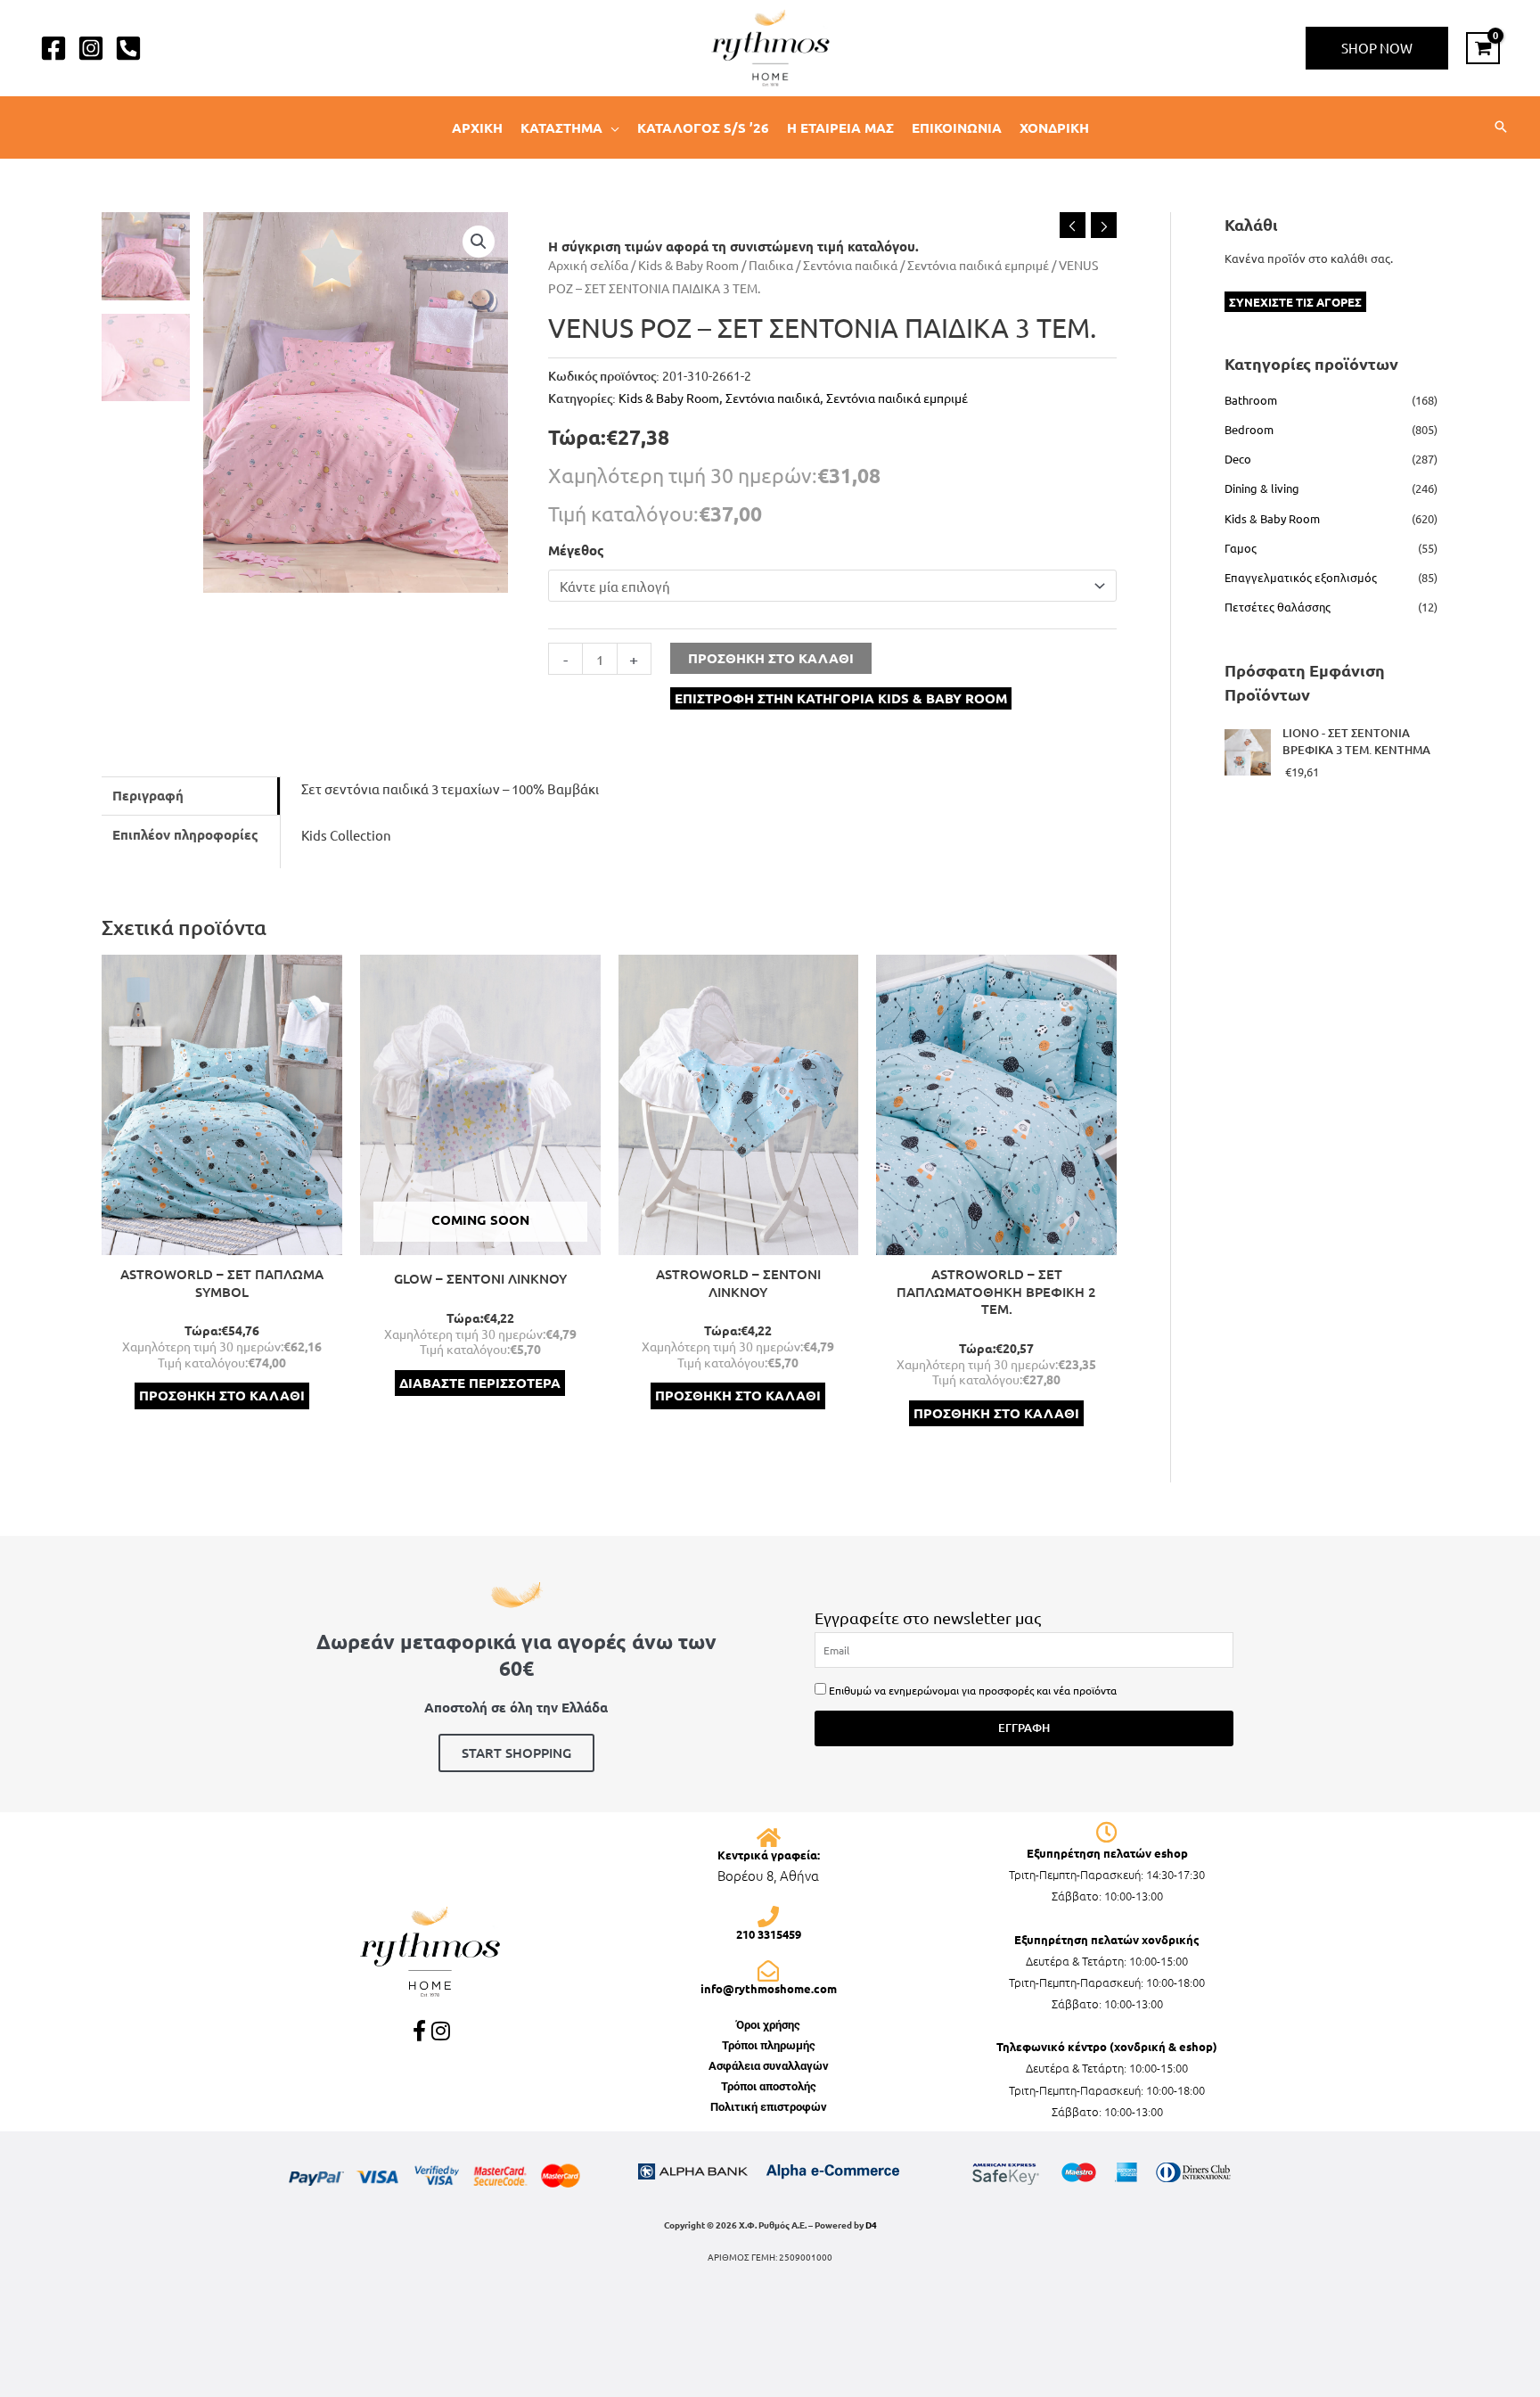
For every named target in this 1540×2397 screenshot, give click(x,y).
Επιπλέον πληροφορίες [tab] (185, 834)
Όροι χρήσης (768, 2025)
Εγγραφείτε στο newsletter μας (928, 1617)
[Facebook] (53, 48)
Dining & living (1262, 488)
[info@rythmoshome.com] (768, 1971)
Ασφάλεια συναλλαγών (769, 2066)
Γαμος (1241, 548)
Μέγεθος (576, 550)
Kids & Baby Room (688, 265)
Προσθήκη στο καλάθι (771, 658)
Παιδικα (771, 265)
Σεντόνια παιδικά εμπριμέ (978, 265)
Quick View (221, 1240)
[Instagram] (91, 48)
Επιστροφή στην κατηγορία (841, 698)
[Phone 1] (128, 48)
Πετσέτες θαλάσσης (1278, 607)
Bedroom (1249, 429)
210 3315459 (769, 1934)
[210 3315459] (768, 1917)
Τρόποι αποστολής (769, 2086)
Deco (1238, 459)
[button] (1377, 48)
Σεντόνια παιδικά (850, 265)
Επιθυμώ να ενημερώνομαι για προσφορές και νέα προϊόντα (973, 1690)
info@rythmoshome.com (769, 1988)
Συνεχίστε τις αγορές (1295, 302)
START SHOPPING (516, 1753)
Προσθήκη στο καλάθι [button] (222, 1395)
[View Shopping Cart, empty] (1483, 48)
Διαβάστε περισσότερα (480, 1383)
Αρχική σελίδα (588, 265)
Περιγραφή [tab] (148, 795)
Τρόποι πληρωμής (769, 2045)
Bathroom (1251, 400)
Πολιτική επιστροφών (769, 2107)
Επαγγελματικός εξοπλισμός (1301, 577)
